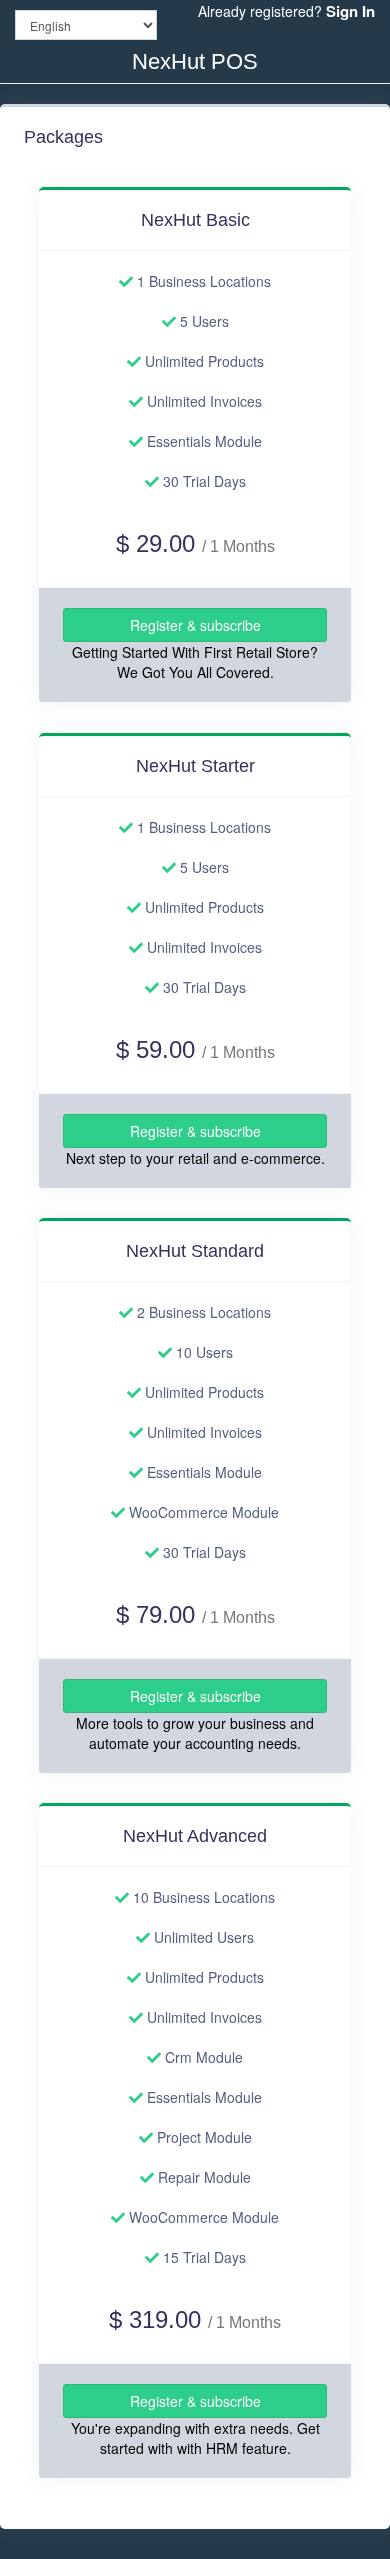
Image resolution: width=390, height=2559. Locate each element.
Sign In (350, 11)
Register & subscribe (195, 626)
